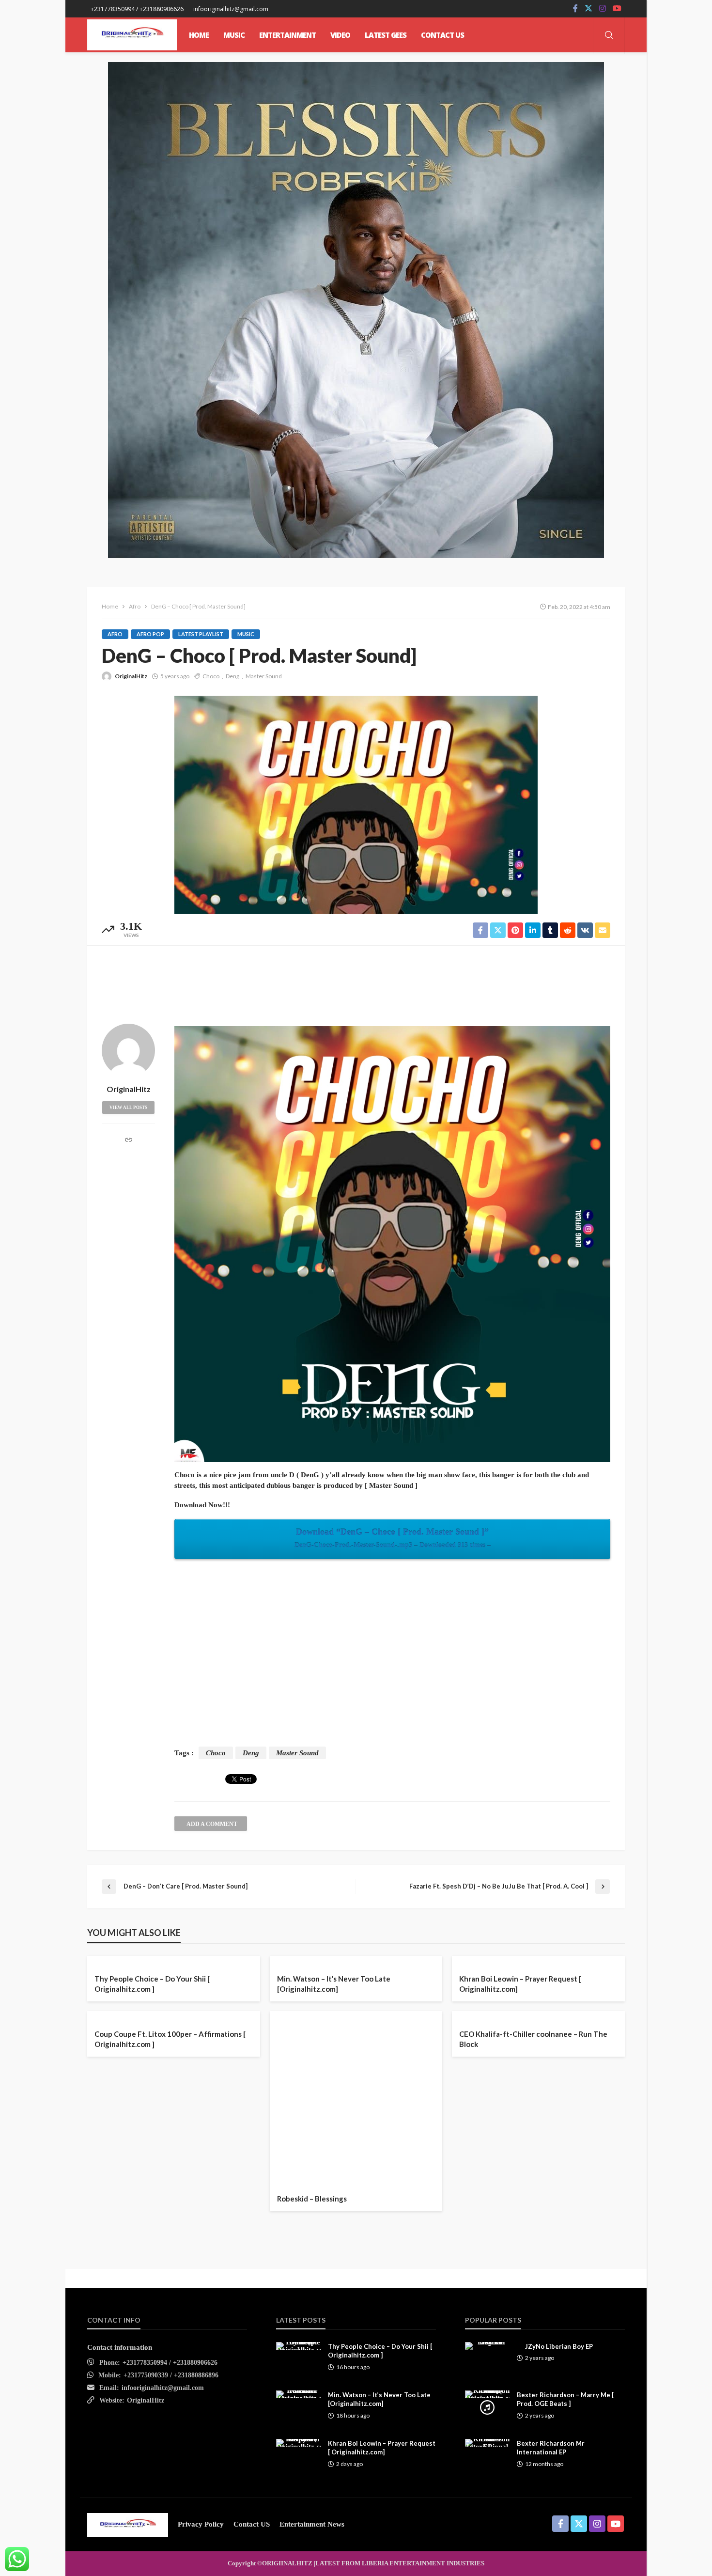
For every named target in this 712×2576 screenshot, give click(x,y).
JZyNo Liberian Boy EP (559, 2346)
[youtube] (617, 9)
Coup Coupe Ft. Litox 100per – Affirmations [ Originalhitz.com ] (170, 2039)
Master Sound (264, 676)
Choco (211, 676)
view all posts (128, 1108)
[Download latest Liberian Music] (132, 35)
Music (246, 634)
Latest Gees (386, 35)
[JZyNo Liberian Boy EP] (487, 2346)
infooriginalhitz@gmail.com (163, 2388)
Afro (115, 634)
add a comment (212, 1824)
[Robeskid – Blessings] (356, 2098)
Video (340, 35)
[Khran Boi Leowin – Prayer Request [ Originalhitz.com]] (298, 2443)
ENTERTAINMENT (287, 35)
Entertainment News (312, 2524)
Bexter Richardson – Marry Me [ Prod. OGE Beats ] (565, 2399)
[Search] (609, 36)
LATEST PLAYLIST (201, 634)
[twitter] (588, 9)
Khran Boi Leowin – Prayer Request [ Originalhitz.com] (520, 1984)
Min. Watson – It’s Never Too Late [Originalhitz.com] (334, 1984)
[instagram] (603, 9)
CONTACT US (442, 35)
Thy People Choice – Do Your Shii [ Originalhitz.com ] (152, 1984)
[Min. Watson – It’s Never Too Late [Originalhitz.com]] (298, 2394)
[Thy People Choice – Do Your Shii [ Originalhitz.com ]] (298, 2346)
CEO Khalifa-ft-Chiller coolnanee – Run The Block (533, 2039)
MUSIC (234, 35)
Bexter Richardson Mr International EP (551, 2448)
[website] (129, 1141)
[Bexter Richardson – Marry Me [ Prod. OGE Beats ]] (487, 2394)
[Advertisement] (356, 982)
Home (199, 35)
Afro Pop (150, 634)
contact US (252, 2524)
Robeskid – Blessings (312, 2199)
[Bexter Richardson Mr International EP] (487, 2443)
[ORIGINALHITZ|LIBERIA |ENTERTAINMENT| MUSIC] (128, 2524)
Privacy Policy (201, 2524)
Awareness (296, 1956)
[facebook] (575, 9)
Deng (232, 676)
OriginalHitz (131, 676)
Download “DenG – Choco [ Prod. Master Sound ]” (393, 1538)
